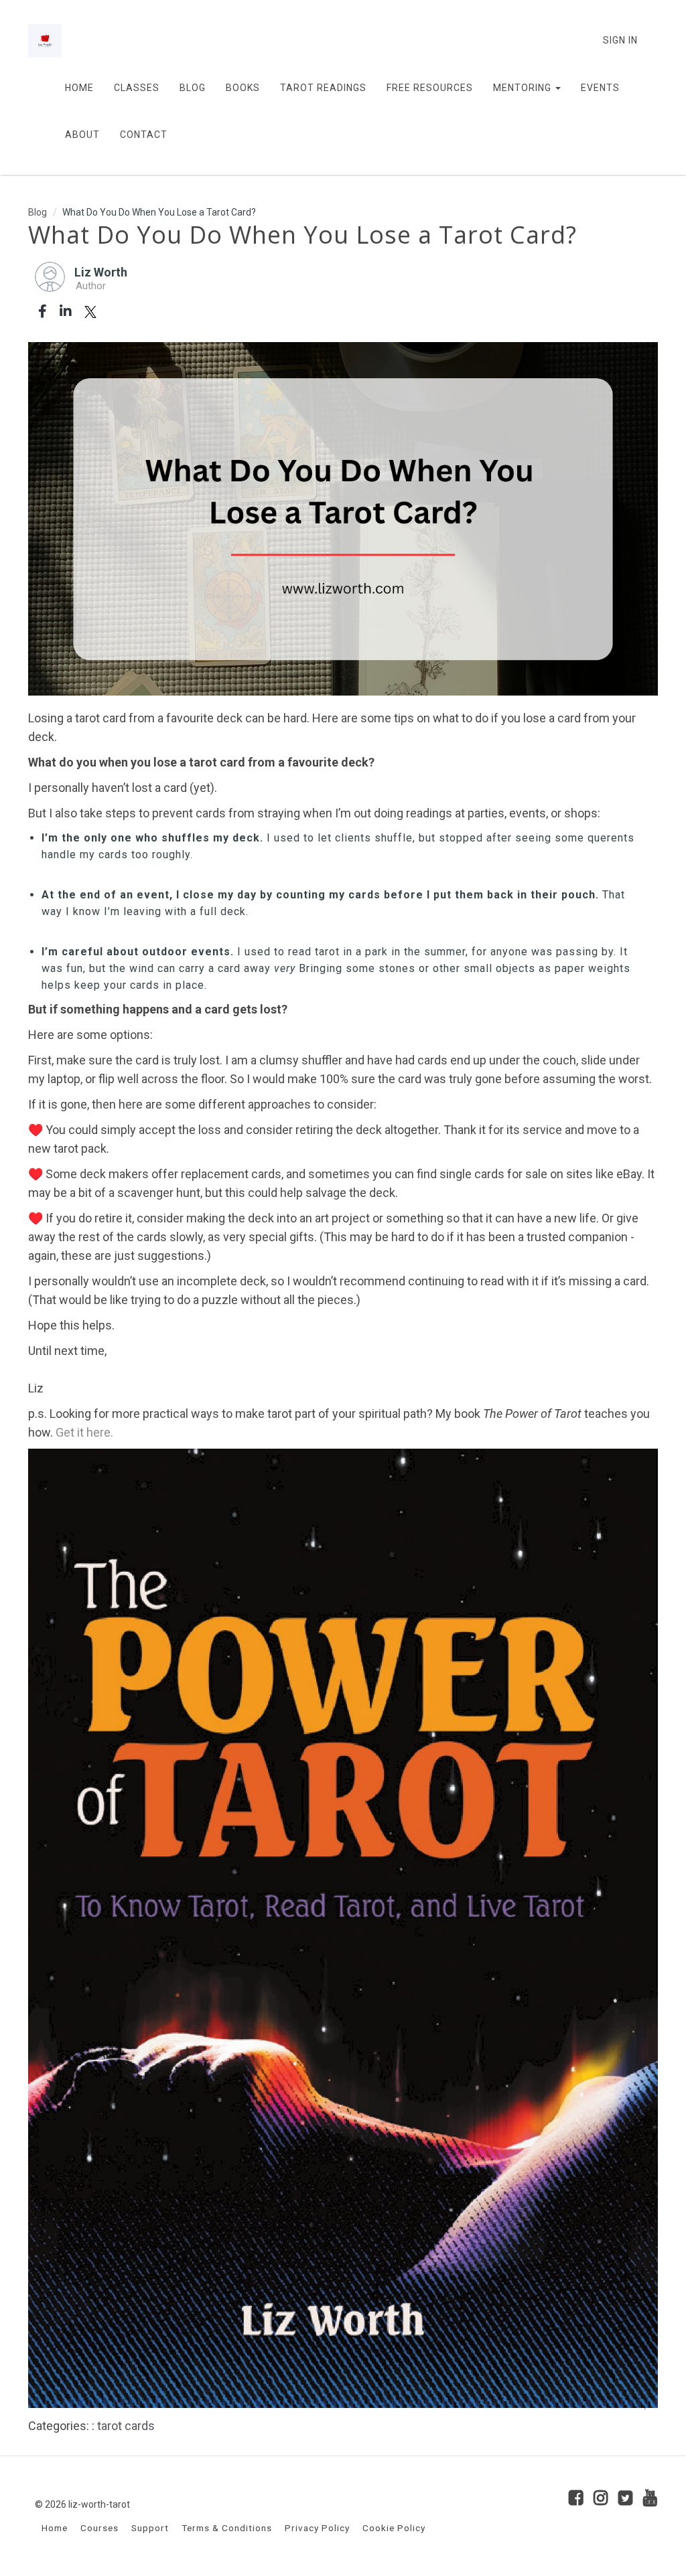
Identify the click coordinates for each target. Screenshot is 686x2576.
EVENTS (600, 88)
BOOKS (243, 88)
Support (150, 2528)
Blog (38, 212)
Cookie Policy (394, 2528)
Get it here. (84, 1432)
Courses (99, 2528)
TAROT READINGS (323, 88)
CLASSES (137, 88)
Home (55, 2528)
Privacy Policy (317, 2528)
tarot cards (126, 2426)
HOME (79, 88)
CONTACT (144, 135)
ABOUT (82, 135)
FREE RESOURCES (430, 88)
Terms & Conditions (227, 2528)
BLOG (193, 88)
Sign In (620, 40)
